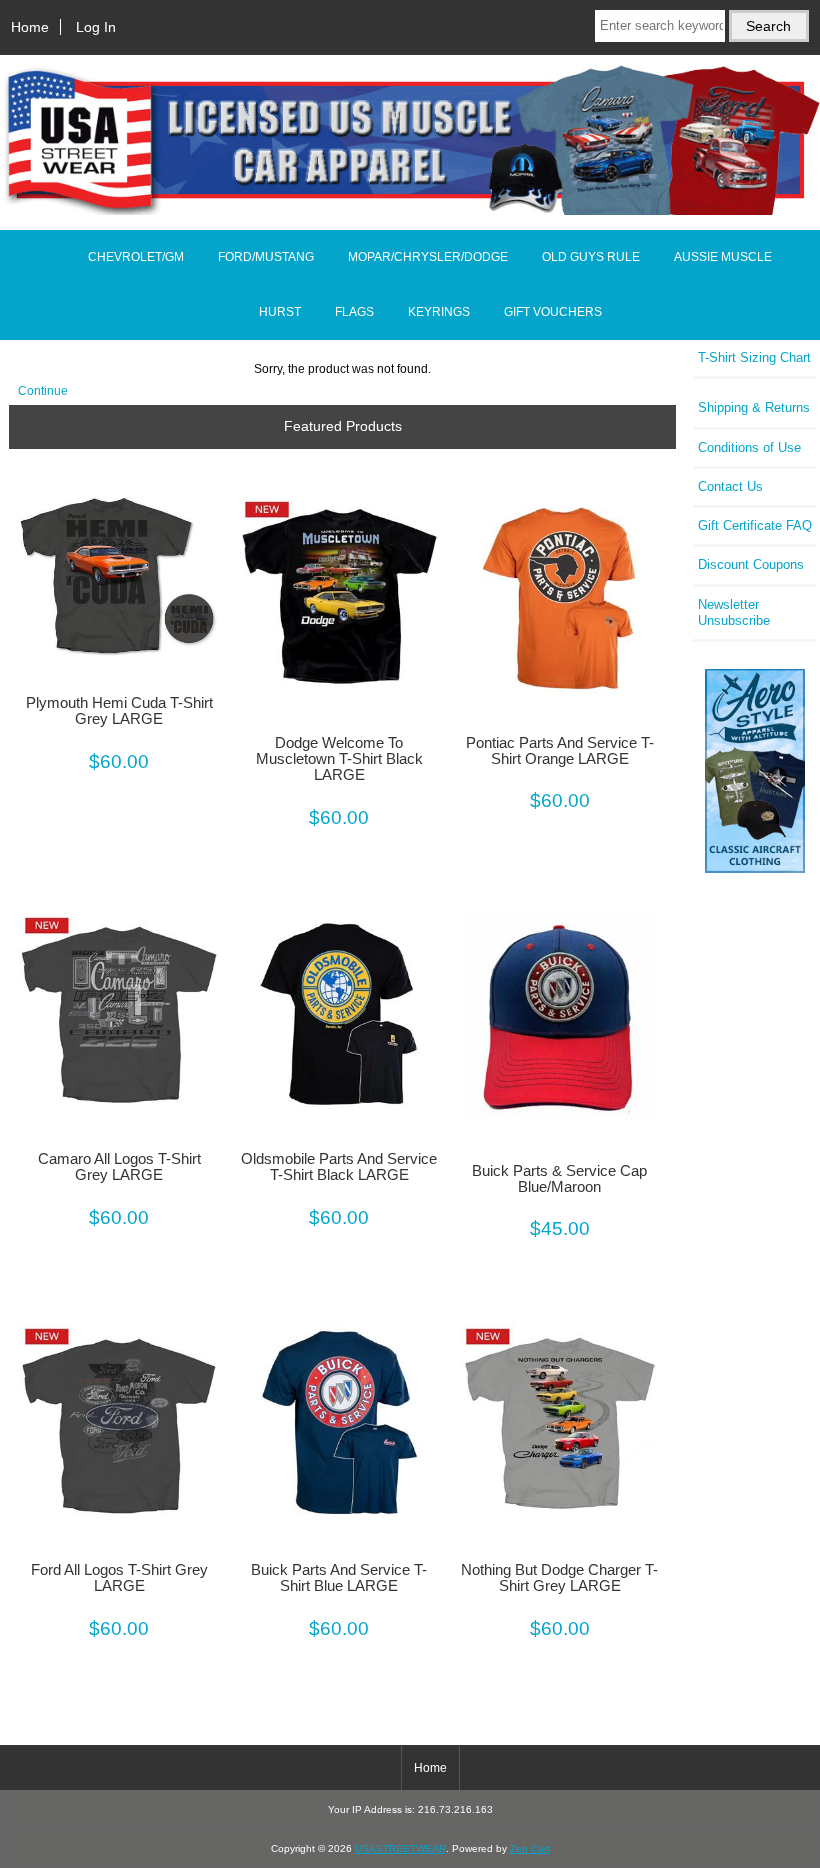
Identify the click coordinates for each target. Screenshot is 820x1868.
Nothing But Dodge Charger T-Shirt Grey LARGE (559, 1578)
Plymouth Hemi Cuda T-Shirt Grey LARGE (119, 711)
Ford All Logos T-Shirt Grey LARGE (119, 1578)
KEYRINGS (439, 312)
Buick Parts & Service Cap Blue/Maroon (559, 1179)
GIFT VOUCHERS (553, 312)
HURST (280, 312)
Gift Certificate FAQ (755, 525)
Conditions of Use (749, 447)
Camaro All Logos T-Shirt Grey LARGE (119, 1167)
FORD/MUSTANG (266, 257)
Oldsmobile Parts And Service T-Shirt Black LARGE (339, 1167)
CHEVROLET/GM (136, 257)
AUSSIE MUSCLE (723, 257)
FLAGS (354, 312)
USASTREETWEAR (400, 1848)
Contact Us (730, 486)
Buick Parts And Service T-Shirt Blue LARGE (339, 1578)
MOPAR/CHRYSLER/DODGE (428, 257)
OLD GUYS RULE (591, 257)
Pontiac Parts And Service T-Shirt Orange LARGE (560, 751)
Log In (96, 27)
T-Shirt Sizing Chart (754, 357)
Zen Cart (530, 1848)
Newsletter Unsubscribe (734, 612)
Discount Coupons (751, 564)
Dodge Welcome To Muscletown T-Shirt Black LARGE (339, 759)
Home (30, 27)
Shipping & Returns (754, 407)
